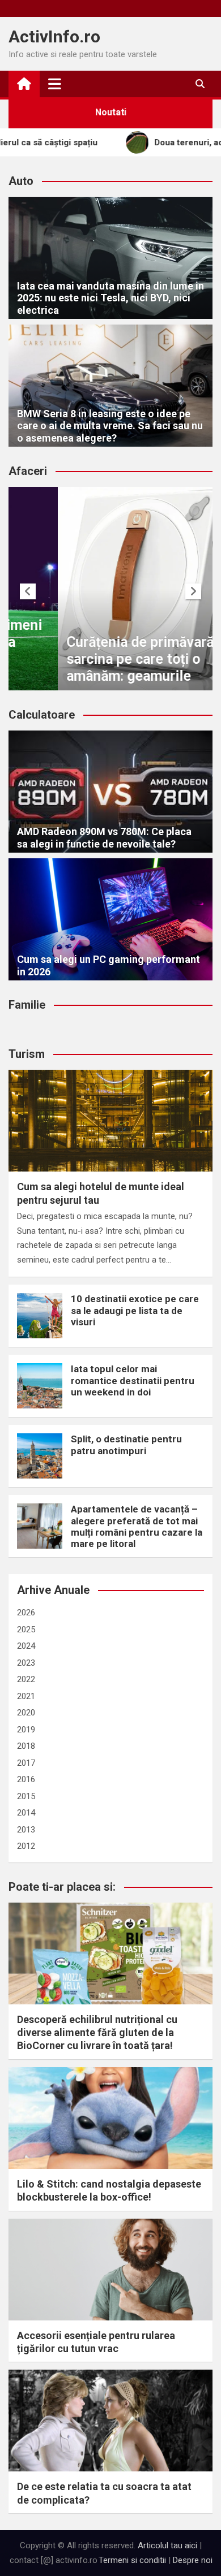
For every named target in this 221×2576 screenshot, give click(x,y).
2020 (26, 1713)
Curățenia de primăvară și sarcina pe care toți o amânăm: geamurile (98, 659)
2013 (26, 1830)
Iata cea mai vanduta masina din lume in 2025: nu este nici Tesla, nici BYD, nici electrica (110, 298)
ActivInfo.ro (54, 36)
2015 (26, 1796)
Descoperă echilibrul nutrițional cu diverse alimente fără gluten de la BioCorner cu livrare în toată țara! (97, 2033)
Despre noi (193, 2560)
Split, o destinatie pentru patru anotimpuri (126, 1445)
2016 (26, 1779)
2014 (26, 1813)
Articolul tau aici (167, 2545)
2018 (26, 1746)
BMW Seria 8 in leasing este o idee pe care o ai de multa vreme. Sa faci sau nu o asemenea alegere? (110, 426)
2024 (26, 1646)
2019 (26, 1730)
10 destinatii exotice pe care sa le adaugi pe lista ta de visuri (135, 1310)
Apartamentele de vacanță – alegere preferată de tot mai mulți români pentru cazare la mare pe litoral (137, 1526)
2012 (26, 1846)
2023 (26, 1663)
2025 (26, 1630)
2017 (26, 1763)
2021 (26, 1696)
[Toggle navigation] (55, 84)
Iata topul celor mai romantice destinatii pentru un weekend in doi (133, 1380)
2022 (26, 1679)
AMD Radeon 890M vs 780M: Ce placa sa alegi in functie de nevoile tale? (104, 838)
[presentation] (28, 591)
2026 (26, 1613)
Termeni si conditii (132, 2560)
